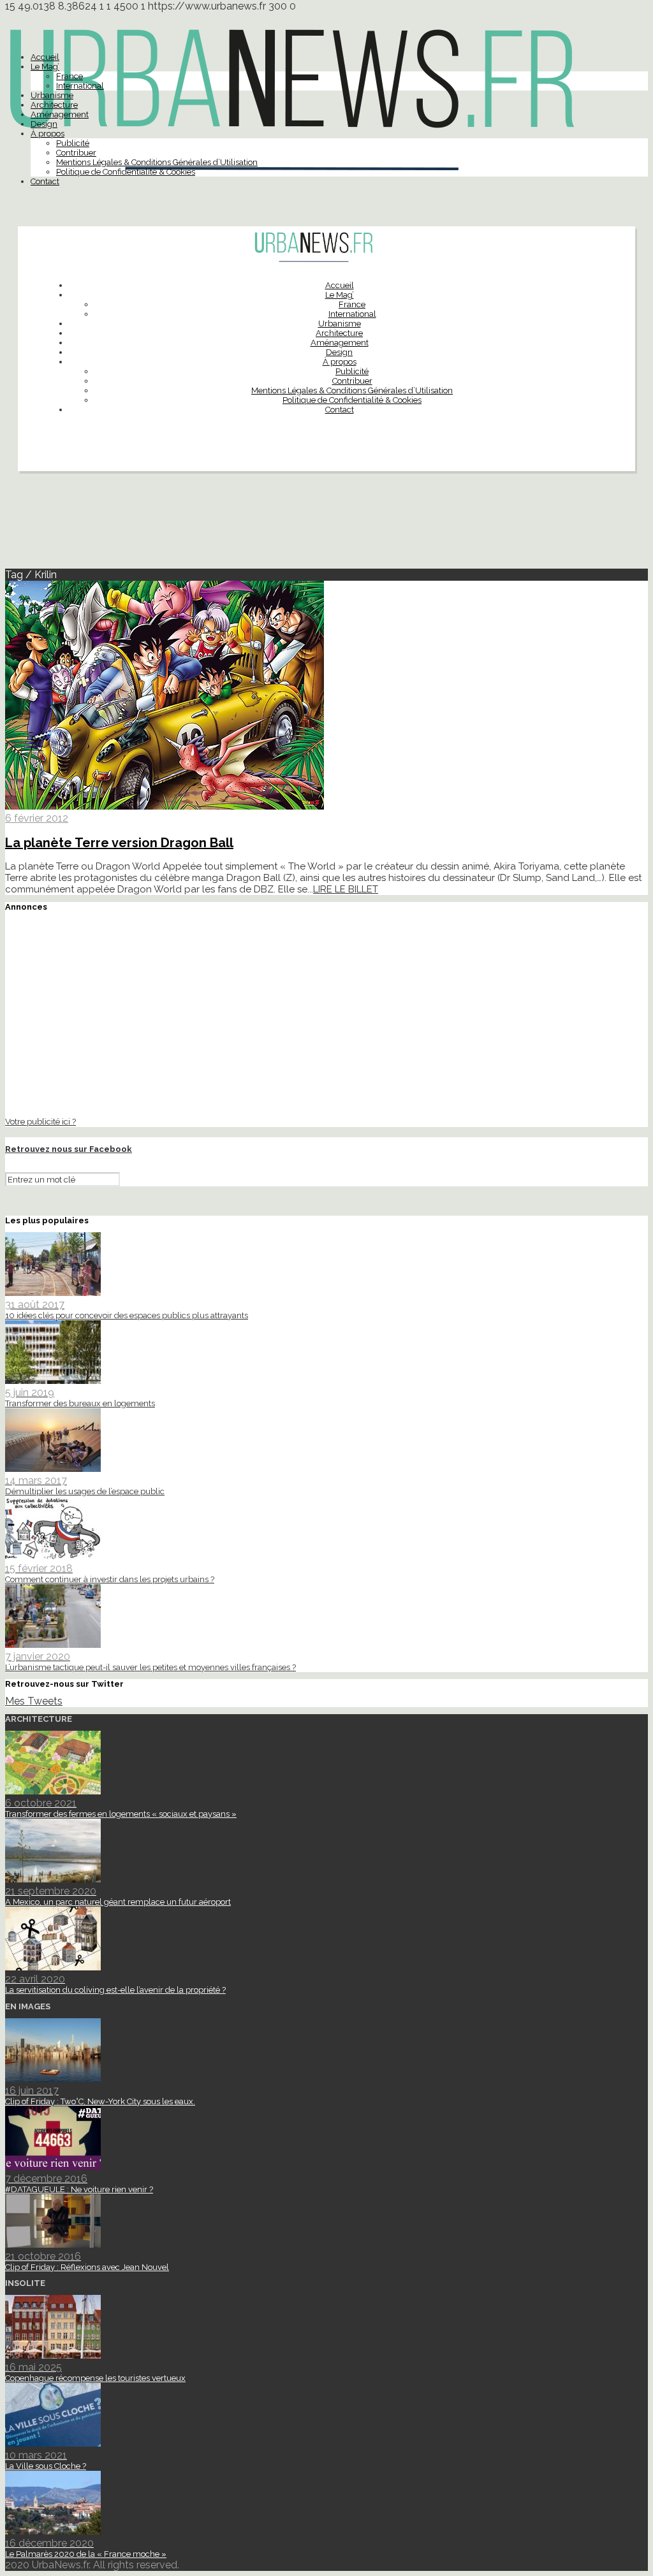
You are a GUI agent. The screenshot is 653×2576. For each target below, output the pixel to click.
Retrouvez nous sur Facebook (69, 1149)
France (70, 76)
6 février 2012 (37, 818)
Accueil (45, 57)
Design (44, 124)
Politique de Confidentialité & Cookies (126, 172)
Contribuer (76, 153)
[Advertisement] (326, 525)
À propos (48, 134)
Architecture (54, 105)
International (80, 86)
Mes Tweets (34, 1701)
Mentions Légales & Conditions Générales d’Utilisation (157, 162)
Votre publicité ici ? (40, 1121)
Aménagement (60, 114)
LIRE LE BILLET (346, 889)
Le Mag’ (45, 67)
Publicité (73, 143)
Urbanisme (52, 95)
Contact (45, 181)
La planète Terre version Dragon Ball (119, 843)
